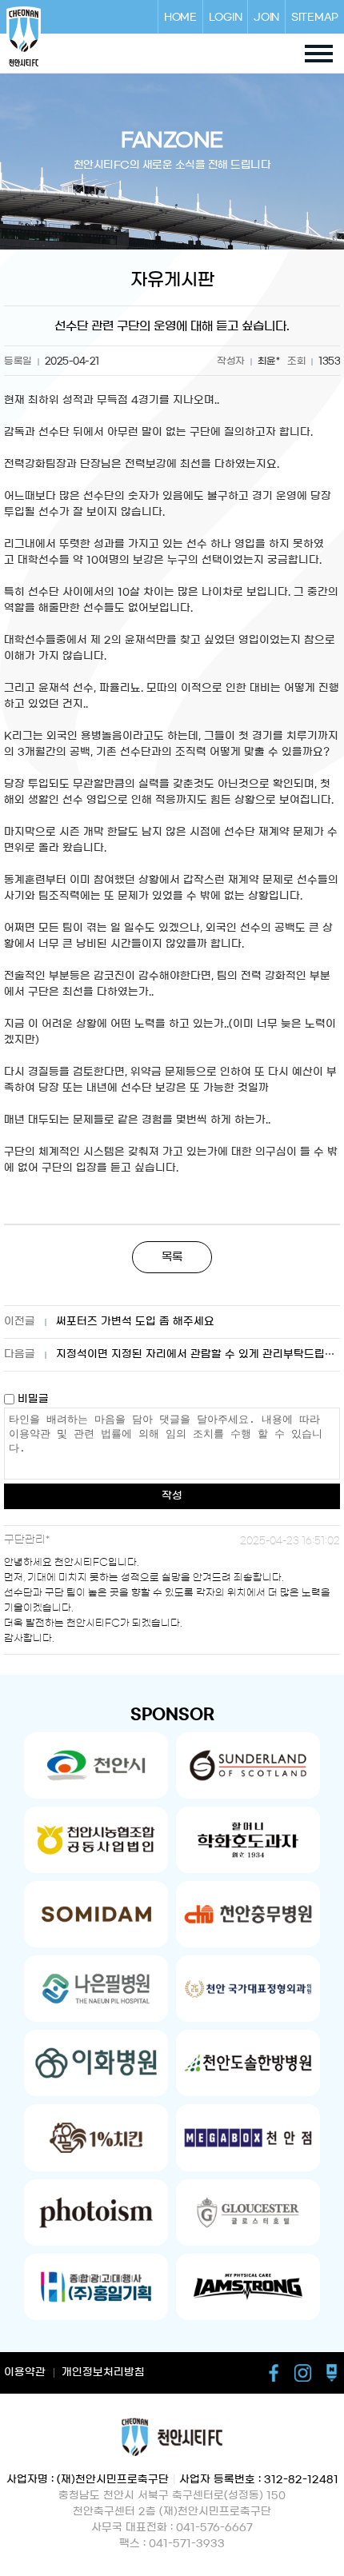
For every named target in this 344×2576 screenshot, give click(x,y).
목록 (172, 1257)
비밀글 (32, 1399)
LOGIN (226, 17)
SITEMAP (315, 17)
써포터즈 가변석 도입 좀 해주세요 (135, 1322)
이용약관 (25, 2372)
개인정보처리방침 (103, 2372)
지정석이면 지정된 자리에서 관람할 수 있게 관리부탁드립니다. (198, 1354)
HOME (180, 17)
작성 (172, 1496)
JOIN (266, 17)
